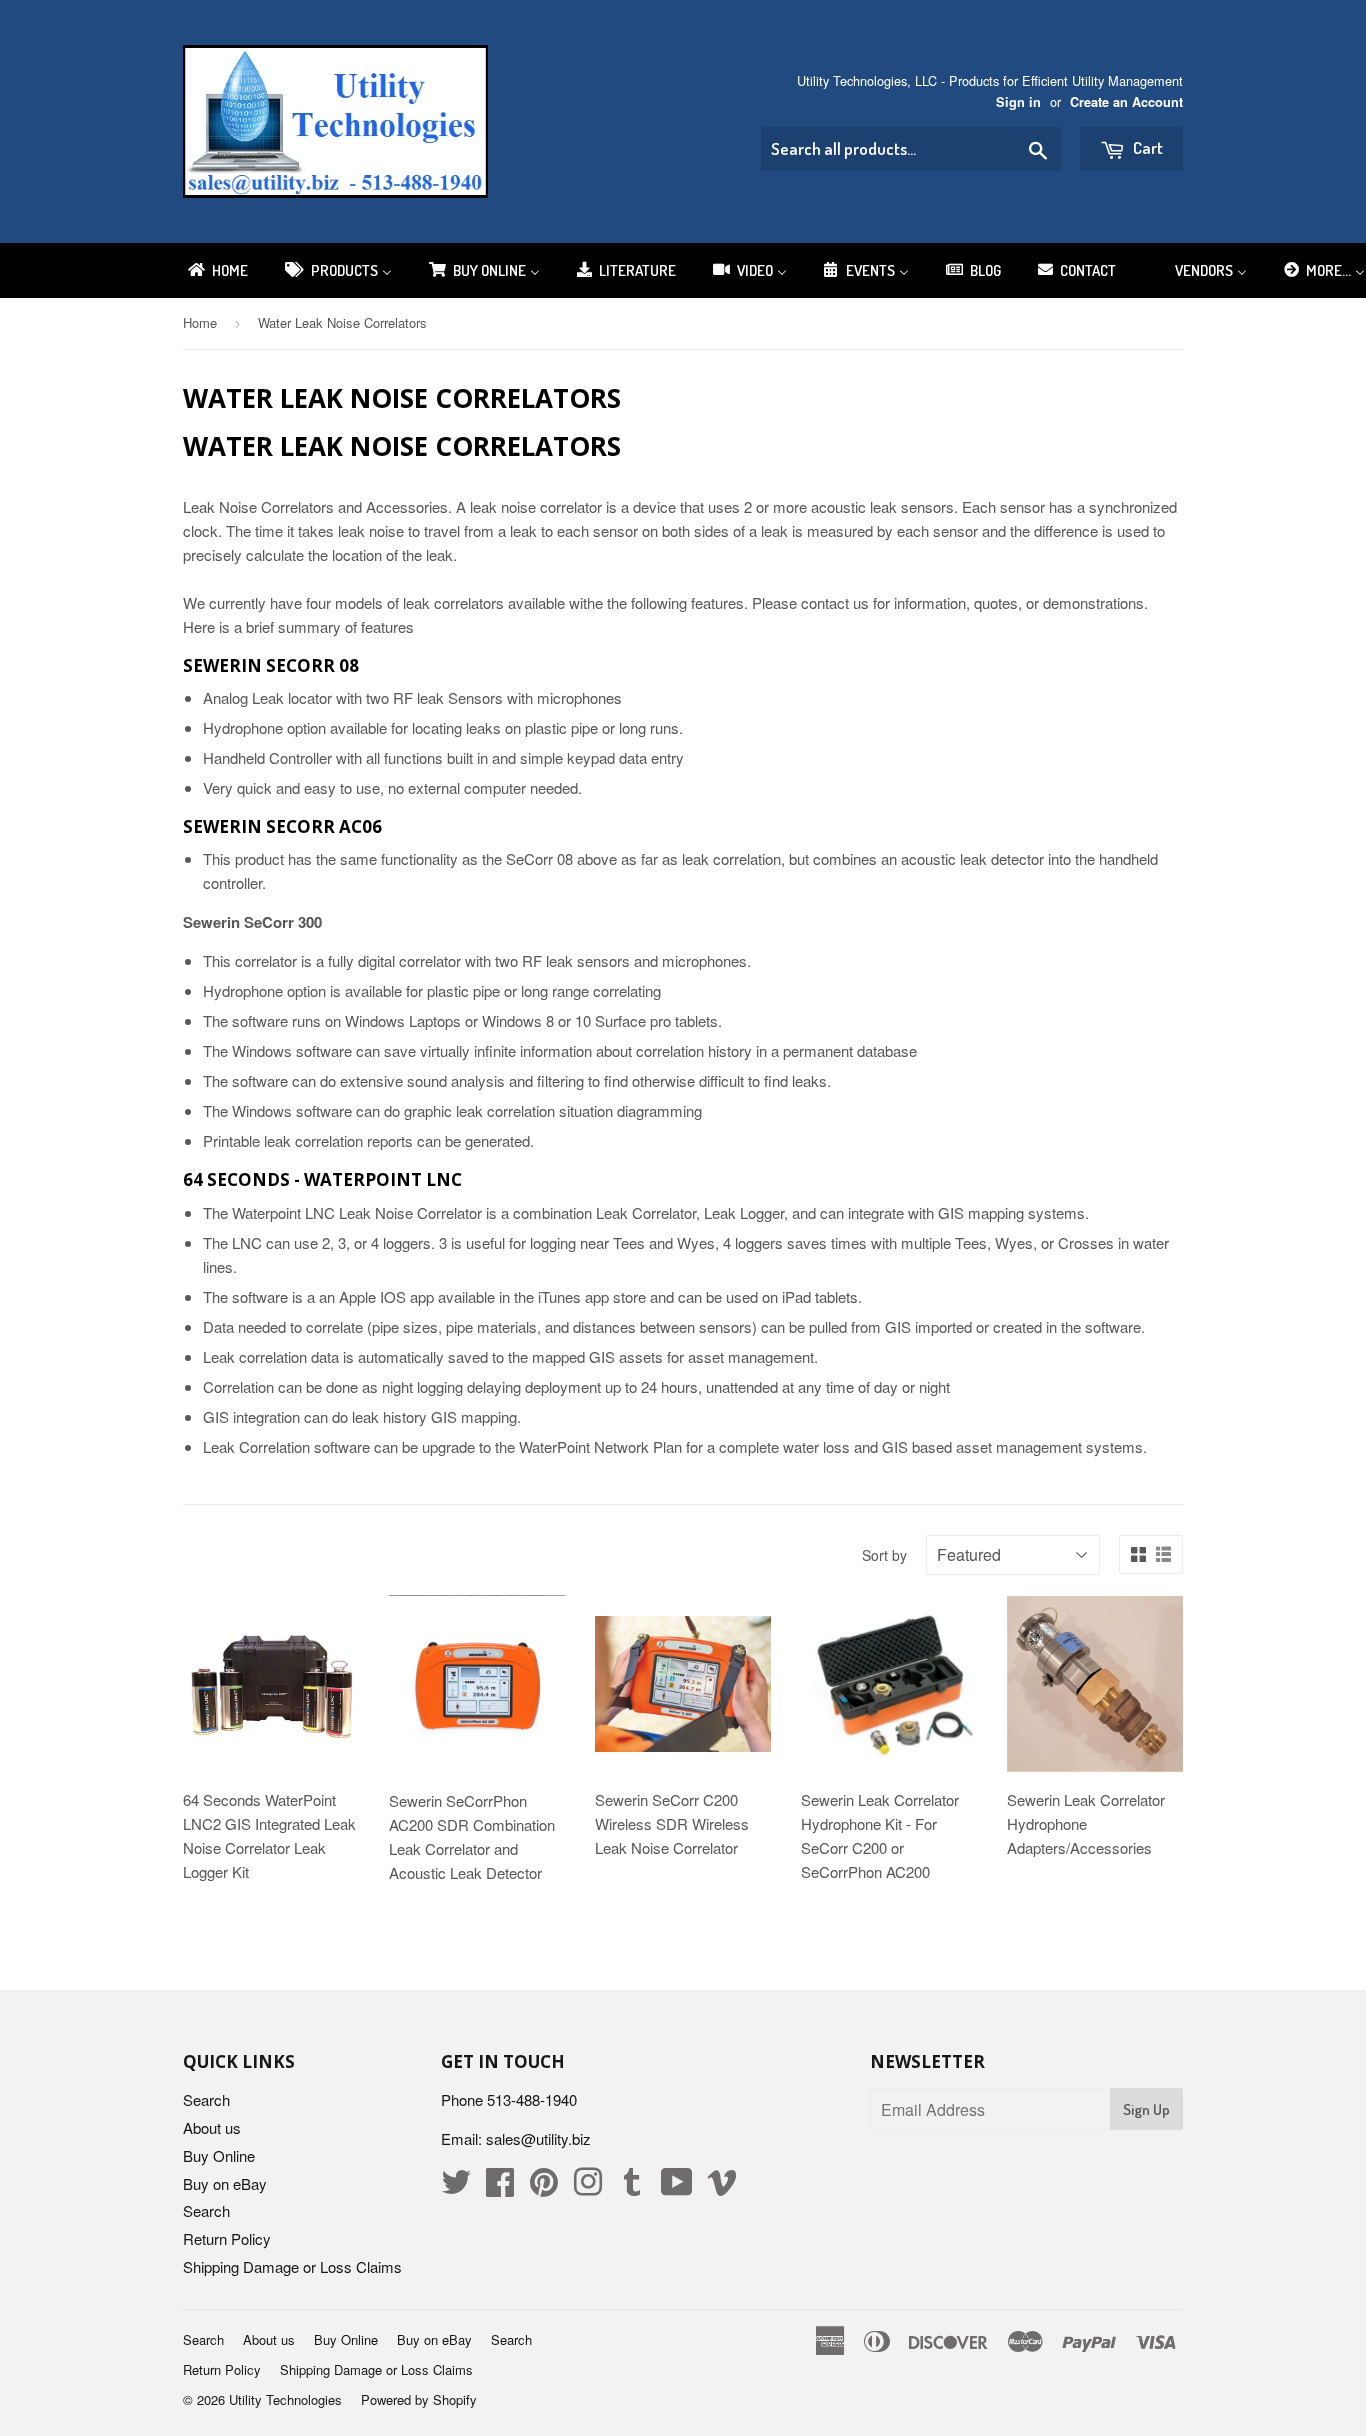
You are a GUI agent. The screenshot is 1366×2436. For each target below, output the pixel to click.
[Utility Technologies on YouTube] (677, 2187)
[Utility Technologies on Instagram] (588, 2187)
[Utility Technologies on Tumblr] (632, 2187)
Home (200, 322)
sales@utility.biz (538, 2138)
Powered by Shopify (419, 2399)
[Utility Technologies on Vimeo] (722, 2187)
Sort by (884, 1555)
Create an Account (1126, 102)
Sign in (1018, 102)
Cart (1146, 147)
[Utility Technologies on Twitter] (456, 2187)
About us (212, 2127)
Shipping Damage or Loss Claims (292, 2266)
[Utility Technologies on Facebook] (500, 2187)
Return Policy (227, 2238)
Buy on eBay (225, 2183)
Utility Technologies (285, 2399)
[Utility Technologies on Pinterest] (544, 2187)
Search (206, 2099)
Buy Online (219, 2155)
